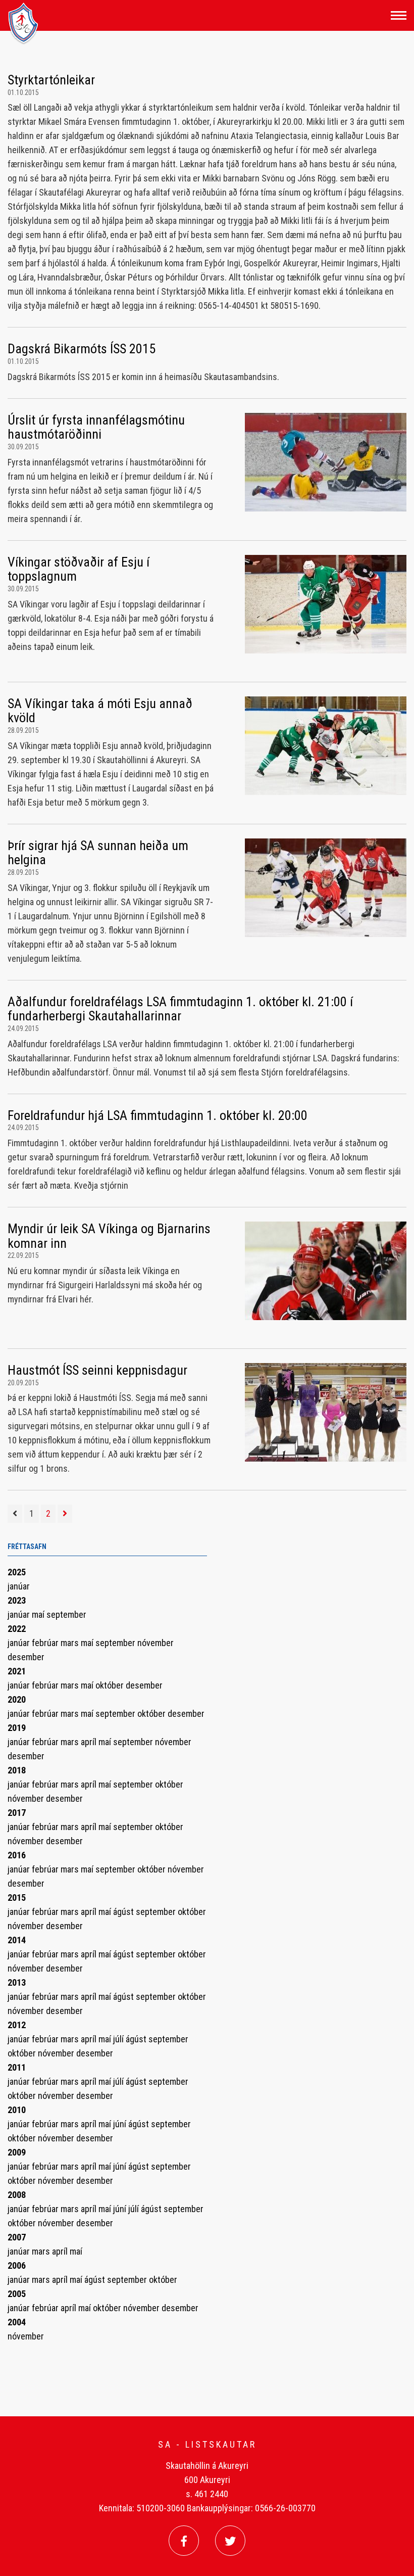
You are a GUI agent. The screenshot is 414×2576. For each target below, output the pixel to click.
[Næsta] (65, 1514)
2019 (17, 1728)
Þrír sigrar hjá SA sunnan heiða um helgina (98, 853)
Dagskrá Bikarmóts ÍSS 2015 (82, 349)
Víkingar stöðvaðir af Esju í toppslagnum (79, 569)
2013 (17, 1982)
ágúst (124, 1912)
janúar (19, 1586)
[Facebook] (184, 2541)
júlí (119, 2039)
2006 (17, 2265)
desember (26, 1657)
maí (39, 1614)
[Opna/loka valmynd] (399, 15)
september (66, 1614)
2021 (17, 1671)
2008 (17, 2195)
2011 (17, 2067)
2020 (17, 1699)
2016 (17, 1855)
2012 (17, 2025)
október (111, 1685)
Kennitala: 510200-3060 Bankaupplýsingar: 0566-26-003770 (207, 2508)
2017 (17, 1813)
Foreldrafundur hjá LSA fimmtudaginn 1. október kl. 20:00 (158, 1115)
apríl (90, 1742)
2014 (17, 1940)
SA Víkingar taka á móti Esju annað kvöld (100, 711)
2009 (17, 2152)
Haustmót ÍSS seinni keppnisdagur (97, 1370)
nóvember (156, 1643)
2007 (17, 2237)
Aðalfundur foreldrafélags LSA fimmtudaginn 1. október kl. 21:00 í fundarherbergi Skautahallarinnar (180, 1009)
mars (71, 1643)
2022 (17, 1629)
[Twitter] (230, 2541)
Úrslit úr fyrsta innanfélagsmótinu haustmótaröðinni (96, 427)
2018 (17, 1770)
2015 (17, 1898)
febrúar (46, 1643)
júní (121, 2124)
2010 (17, 2110)
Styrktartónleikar (51, 80)
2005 (17, 2294)
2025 (17, 1572)
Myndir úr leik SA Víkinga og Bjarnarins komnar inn (109, 1236)
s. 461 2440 (207, 2494)
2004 (17, 2322)
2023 (17, 1600)
